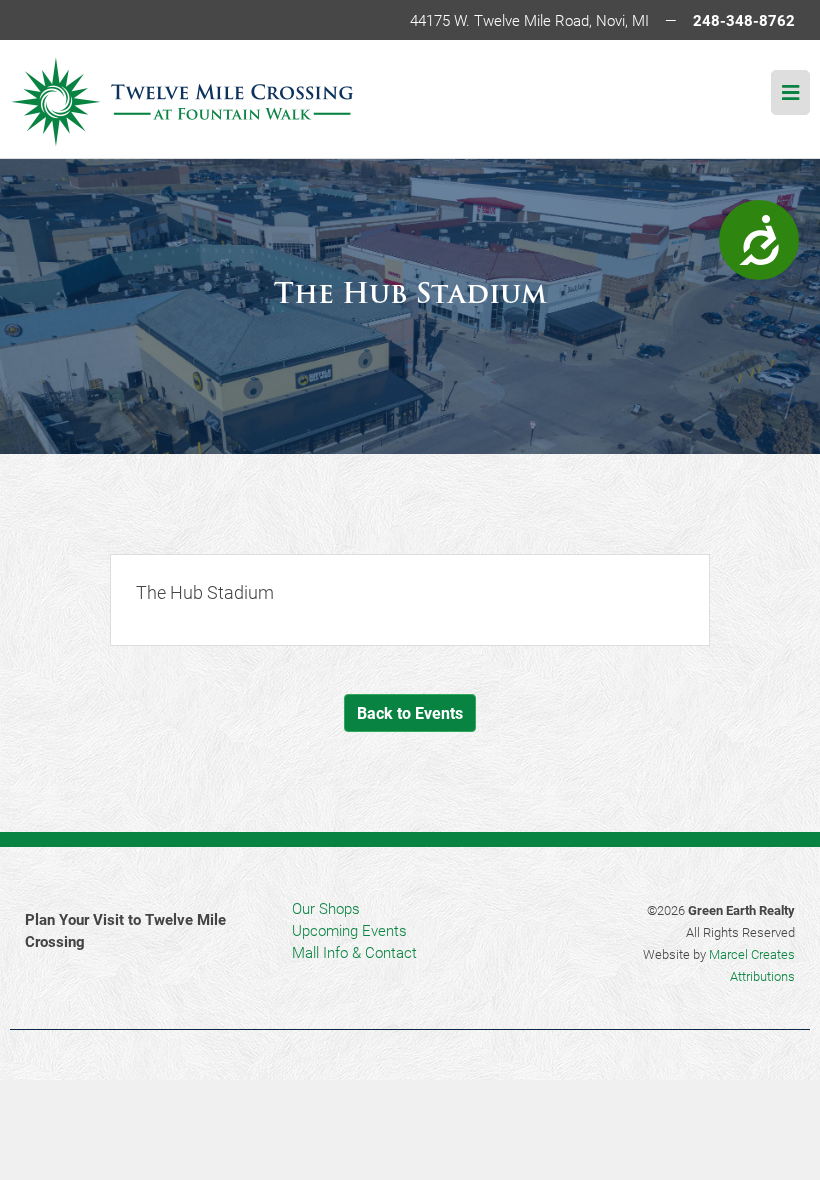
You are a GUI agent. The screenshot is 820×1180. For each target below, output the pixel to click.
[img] (790, 92)
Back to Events (410, 712)
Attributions (762, 976)
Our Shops (326, 908)
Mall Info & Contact (354, 952)
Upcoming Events (349, 930)
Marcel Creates (752, 954)
